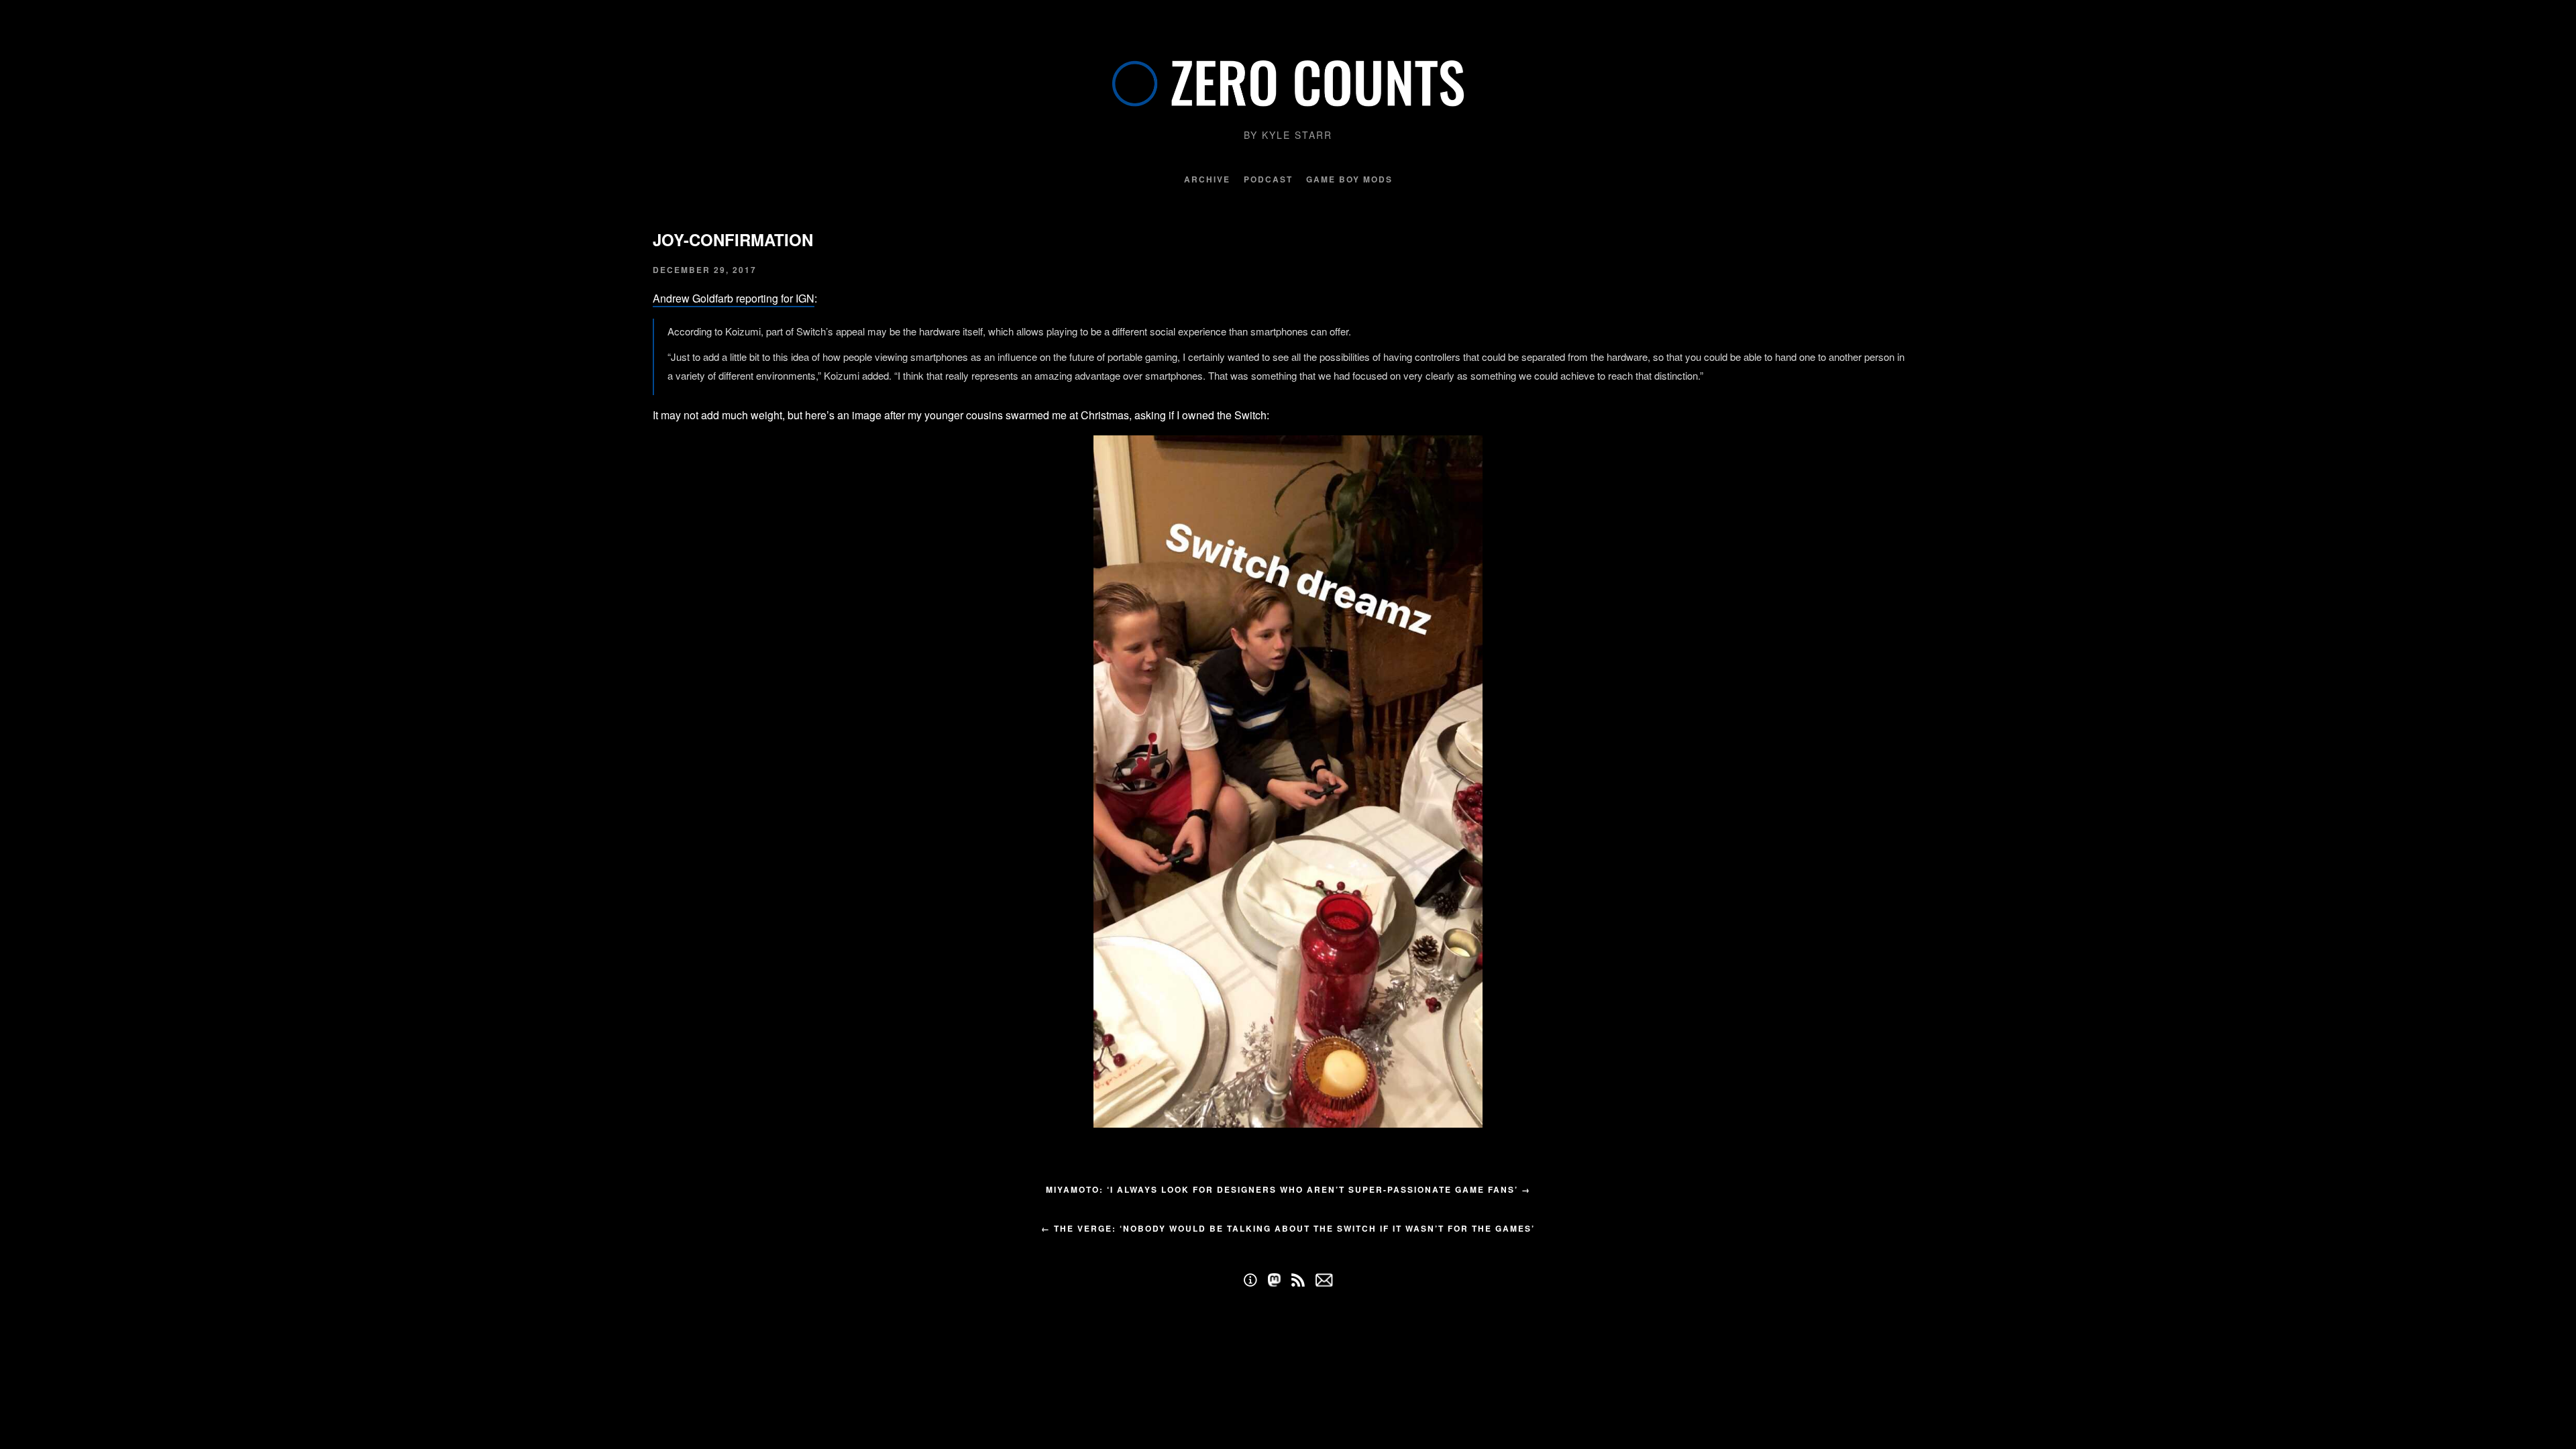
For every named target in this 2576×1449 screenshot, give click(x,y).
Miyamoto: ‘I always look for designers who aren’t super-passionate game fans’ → (1288, 1189)
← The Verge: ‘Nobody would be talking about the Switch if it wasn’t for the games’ (1288, 1228)
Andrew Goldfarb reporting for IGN (734, 298)
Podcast (1268, 179)
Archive (1207, 179)
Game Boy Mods (1349, 179)
